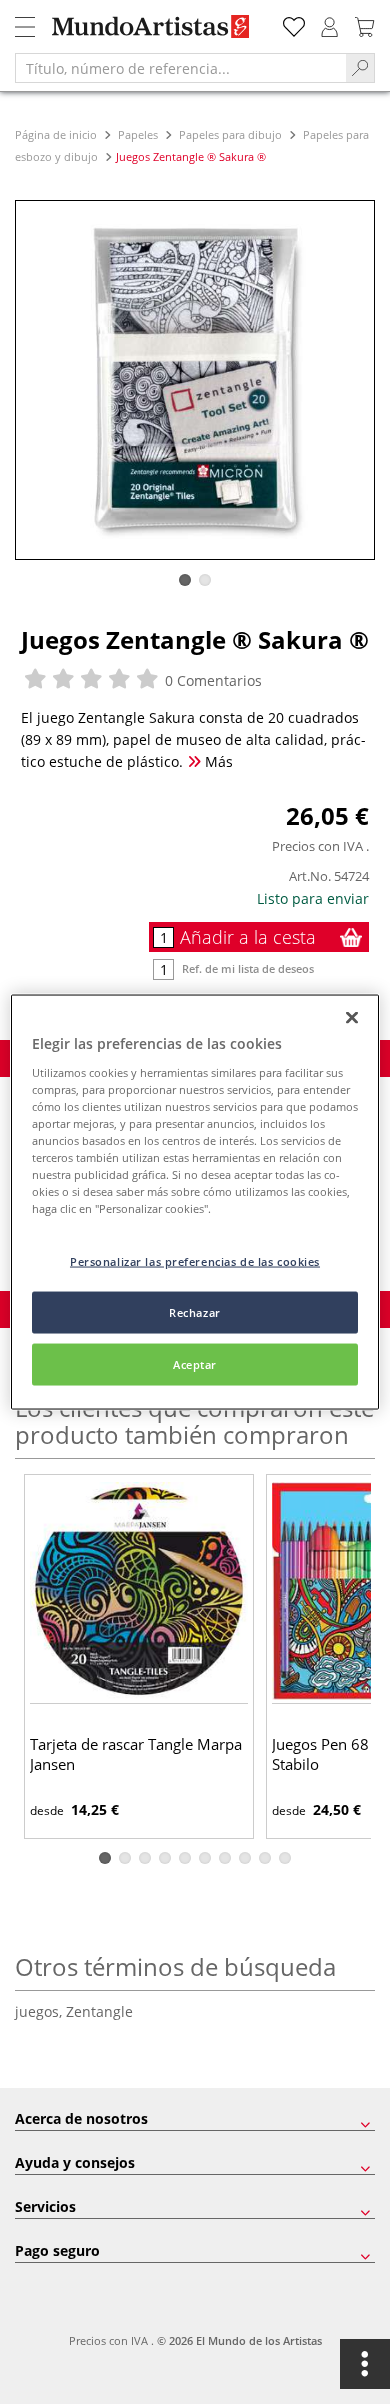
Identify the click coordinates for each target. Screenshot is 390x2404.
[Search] (360, 68)
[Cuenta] (330, 24)
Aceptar (195, 1364)
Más (217, 761)
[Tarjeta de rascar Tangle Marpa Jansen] (139, 1591)
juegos (40, 2011)
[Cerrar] (352, 1018)
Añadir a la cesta (248, 937)
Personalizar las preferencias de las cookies (195, 1261)
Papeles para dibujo (230, 134)
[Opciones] (365, 2364)
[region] (195, 1202)
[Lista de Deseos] (294, 24)
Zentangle (99, 2011)
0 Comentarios (211, 680)
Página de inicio (57, 134)
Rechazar (195, 1312)
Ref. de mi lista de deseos (248, 968)
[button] (185, 580)
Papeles (138, 134)
